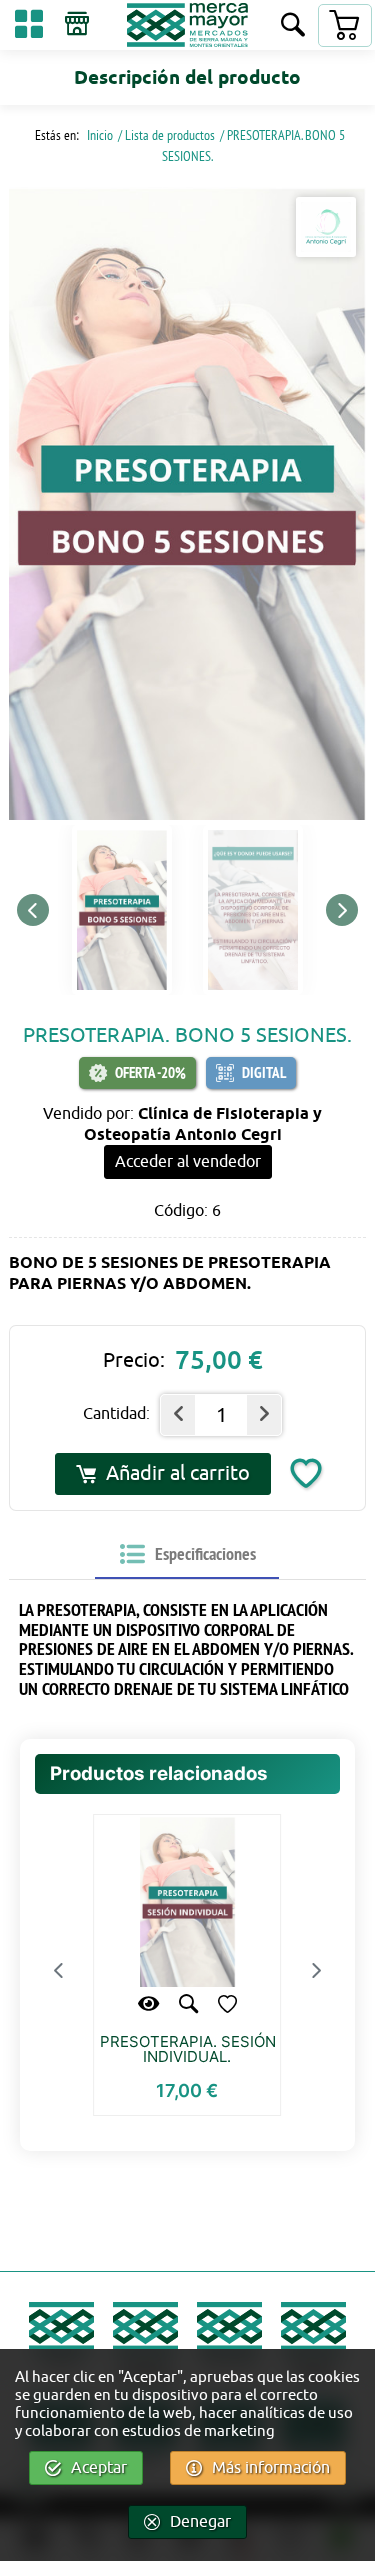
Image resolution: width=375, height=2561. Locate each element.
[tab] (188, 1555)
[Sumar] (264, 1415)
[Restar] (178, 1415)
